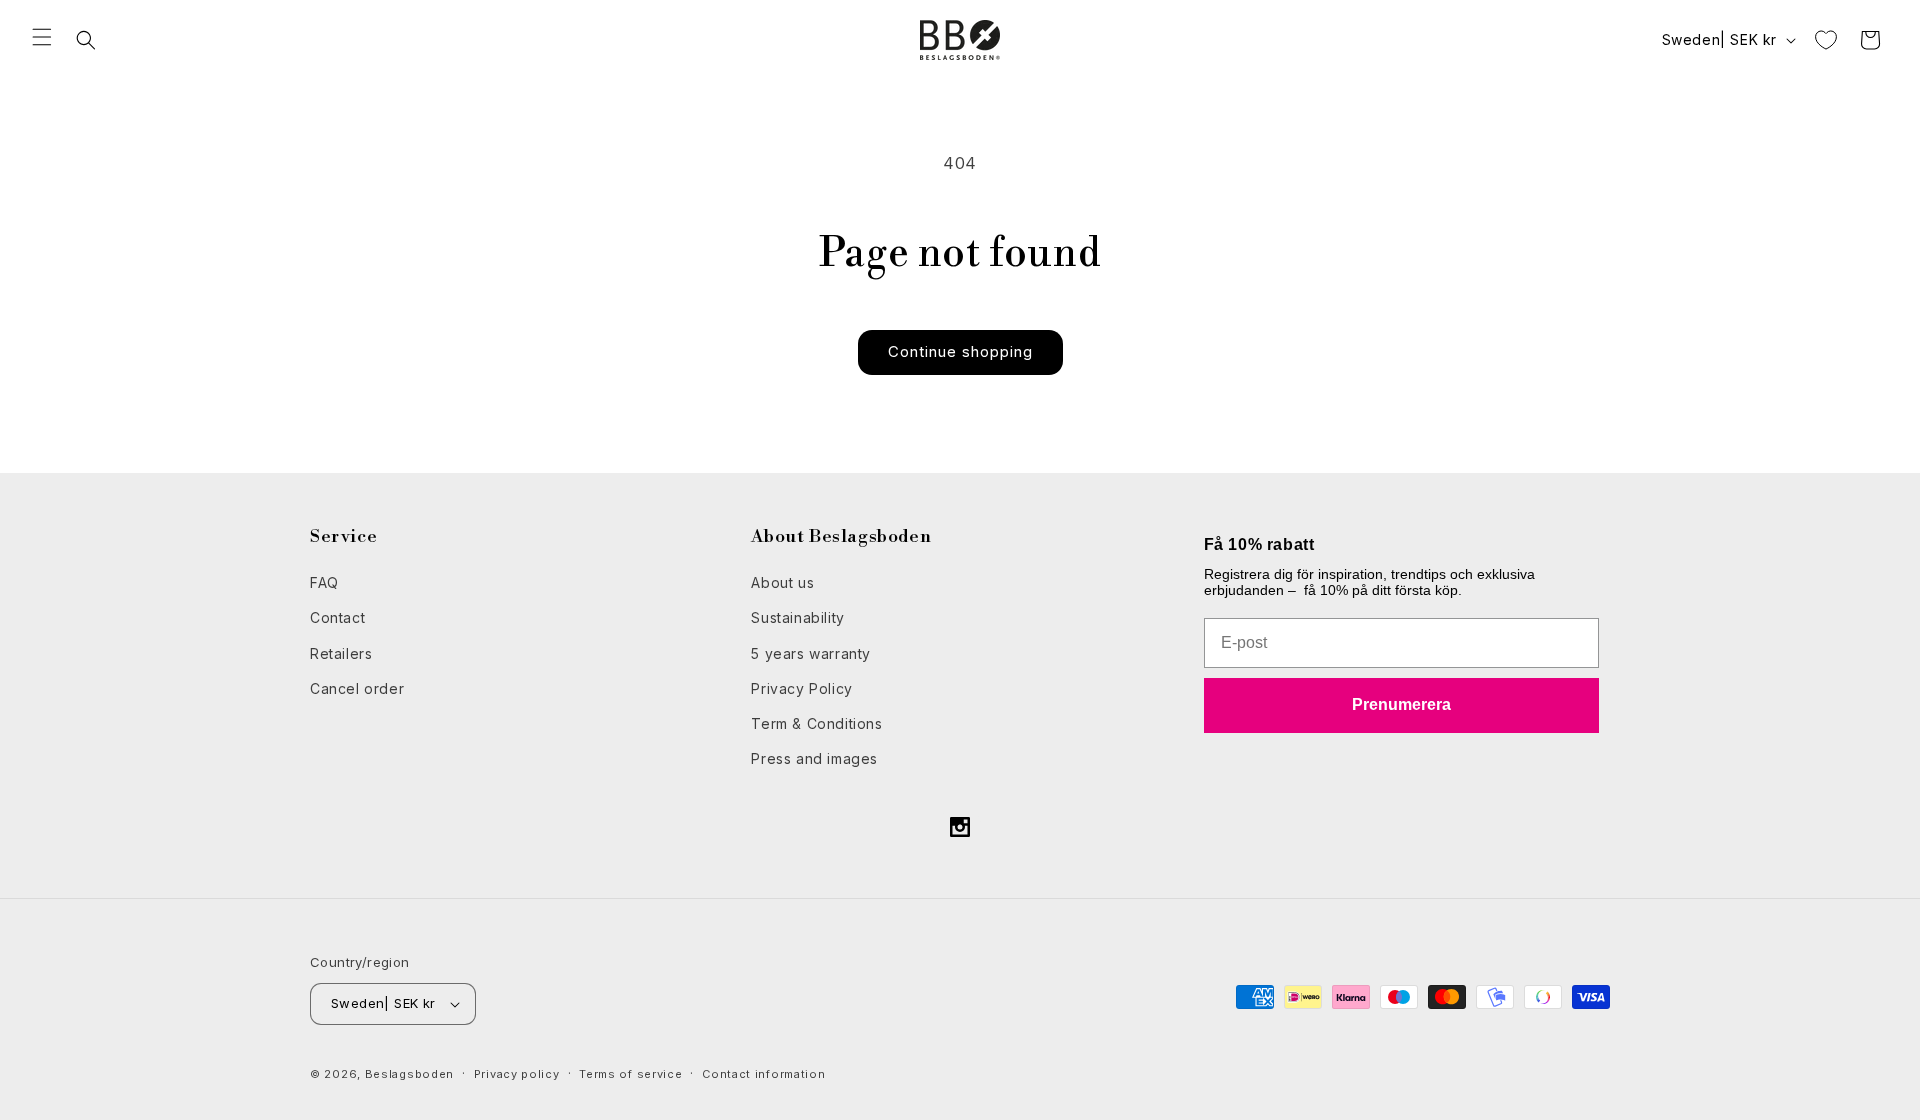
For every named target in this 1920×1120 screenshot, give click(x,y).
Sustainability (797, 617)
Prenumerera (1401, 704)
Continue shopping (960, 351)
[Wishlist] (1826, 40)
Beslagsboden (409, 1074)
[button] (42, 37)
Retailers (341, 653)
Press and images (814, 758)
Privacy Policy (801, 688)
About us (782, 582)
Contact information (763, 1074)
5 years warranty (811, 653)
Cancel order (357, 688)
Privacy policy (517, 1074)
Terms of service (630, 1074)
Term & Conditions (816, 723)
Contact (337, 617)
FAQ (324, 582)
